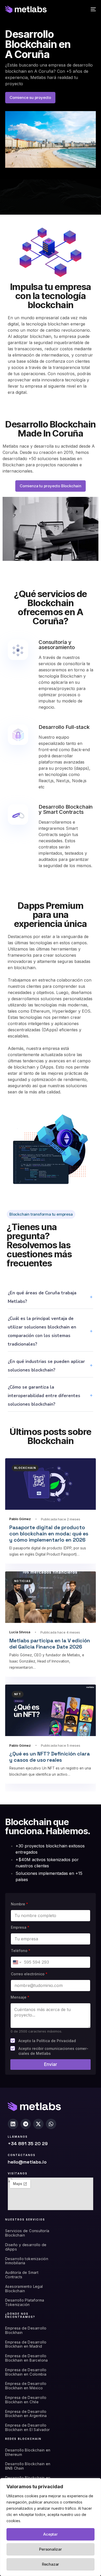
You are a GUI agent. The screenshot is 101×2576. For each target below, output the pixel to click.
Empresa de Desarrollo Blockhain (26, 2330)
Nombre (19, 1904)
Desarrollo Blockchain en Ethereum (28, 2452)
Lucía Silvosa (20, 1632)
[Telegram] (26, 2124)
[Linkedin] (13, 2124)
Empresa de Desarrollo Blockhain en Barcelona (27, 2358)
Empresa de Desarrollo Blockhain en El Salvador (28, 2428)
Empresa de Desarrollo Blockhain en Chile (26, 2400)
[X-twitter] (38, 2124)
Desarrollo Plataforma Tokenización (25, 2302)
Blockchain (25, 1468)
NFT (18, 1694)
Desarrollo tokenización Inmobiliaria (27, 2261)
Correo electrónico (29, 1974)
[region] (51, 2527)
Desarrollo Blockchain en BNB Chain (28, 2466)
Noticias (22, 1581)
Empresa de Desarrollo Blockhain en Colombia (26, 2372)
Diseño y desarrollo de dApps (26, 2247)
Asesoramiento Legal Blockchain (24, 2289)
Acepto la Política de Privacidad (47, 2041)
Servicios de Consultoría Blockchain (27, 2233)
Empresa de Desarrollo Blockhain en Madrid (26, 2344)
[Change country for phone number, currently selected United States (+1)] (17, 1962)
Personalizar (51, 2549)
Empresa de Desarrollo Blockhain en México (26, 2386)
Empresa (20, 1927)
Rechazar (51, 2564)
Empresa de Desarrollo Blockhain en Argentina (26, 2414)
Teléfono (21, 1951)
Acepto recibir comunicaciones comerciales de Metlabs (53, 2051)
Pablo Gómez (20, 1519)
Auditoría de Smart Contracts (22, 2275)
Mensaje (20, 1997)
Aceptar (51, 2534)
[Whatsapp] (51, 2124)
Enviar (51, 2064)
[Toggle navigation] (81, 9)
